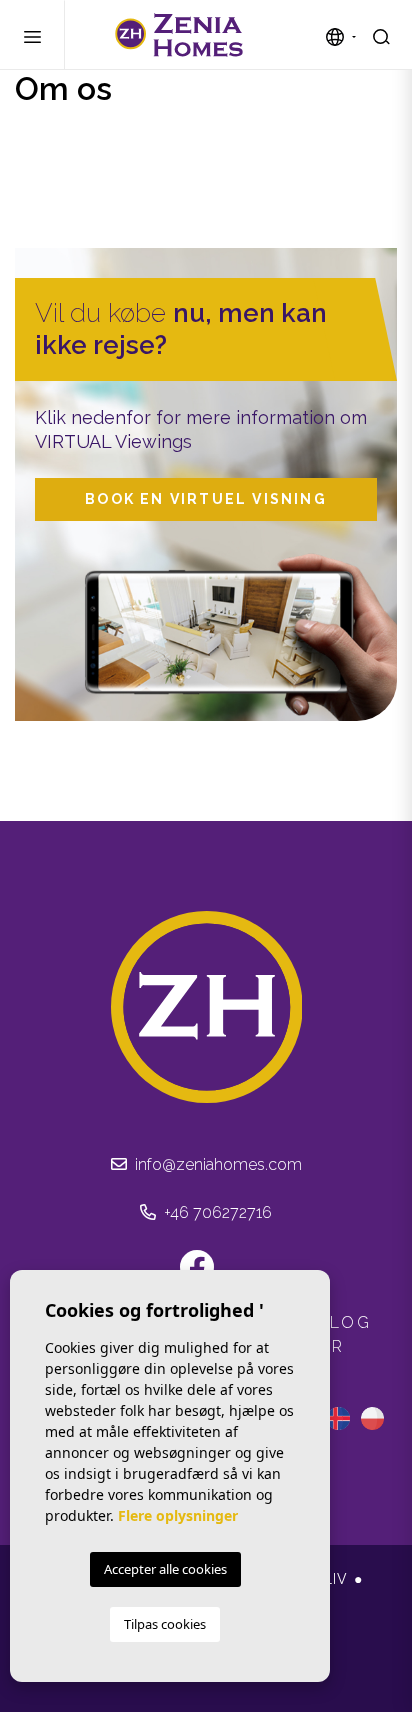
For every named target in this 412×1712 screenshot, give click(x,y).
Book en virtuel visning (206, 499)
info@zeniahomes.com (216, 1164)
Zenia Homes (179, 35)
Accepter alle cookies (165, 1569)
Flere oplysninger (178, 1515)
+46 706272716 (216, 1212)
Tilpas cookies (165, 1624)
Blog (344, 1322)
